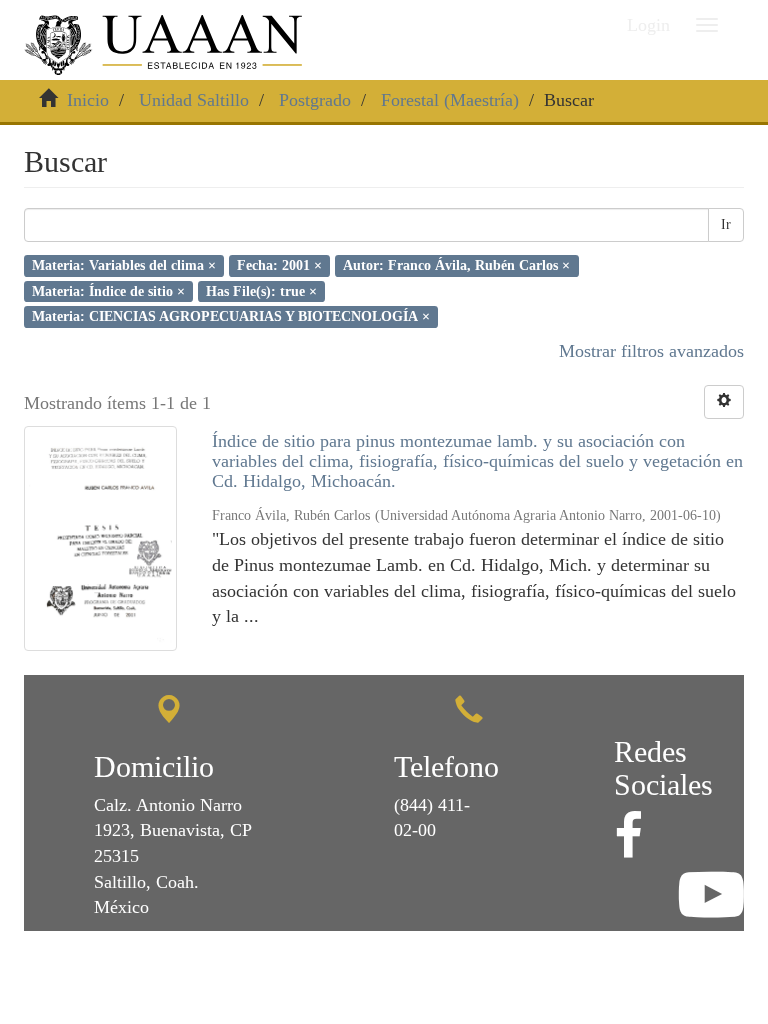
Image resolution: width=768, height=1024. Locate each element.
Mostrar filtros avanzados (651, 351)
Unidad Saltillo (194, 100)
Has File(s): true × (261, 290)
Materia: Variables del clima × (124, 265)
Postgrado (315, 100)
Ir (726, 224)
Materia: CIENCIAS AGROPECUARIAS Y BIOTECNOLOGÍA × (231, 316)
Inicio (88, 100)
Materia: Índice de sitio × (108, 290)
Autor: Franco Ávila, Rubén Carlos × (456, 265)
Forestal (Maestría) (450, 100)
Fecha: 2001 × (279, 265)
